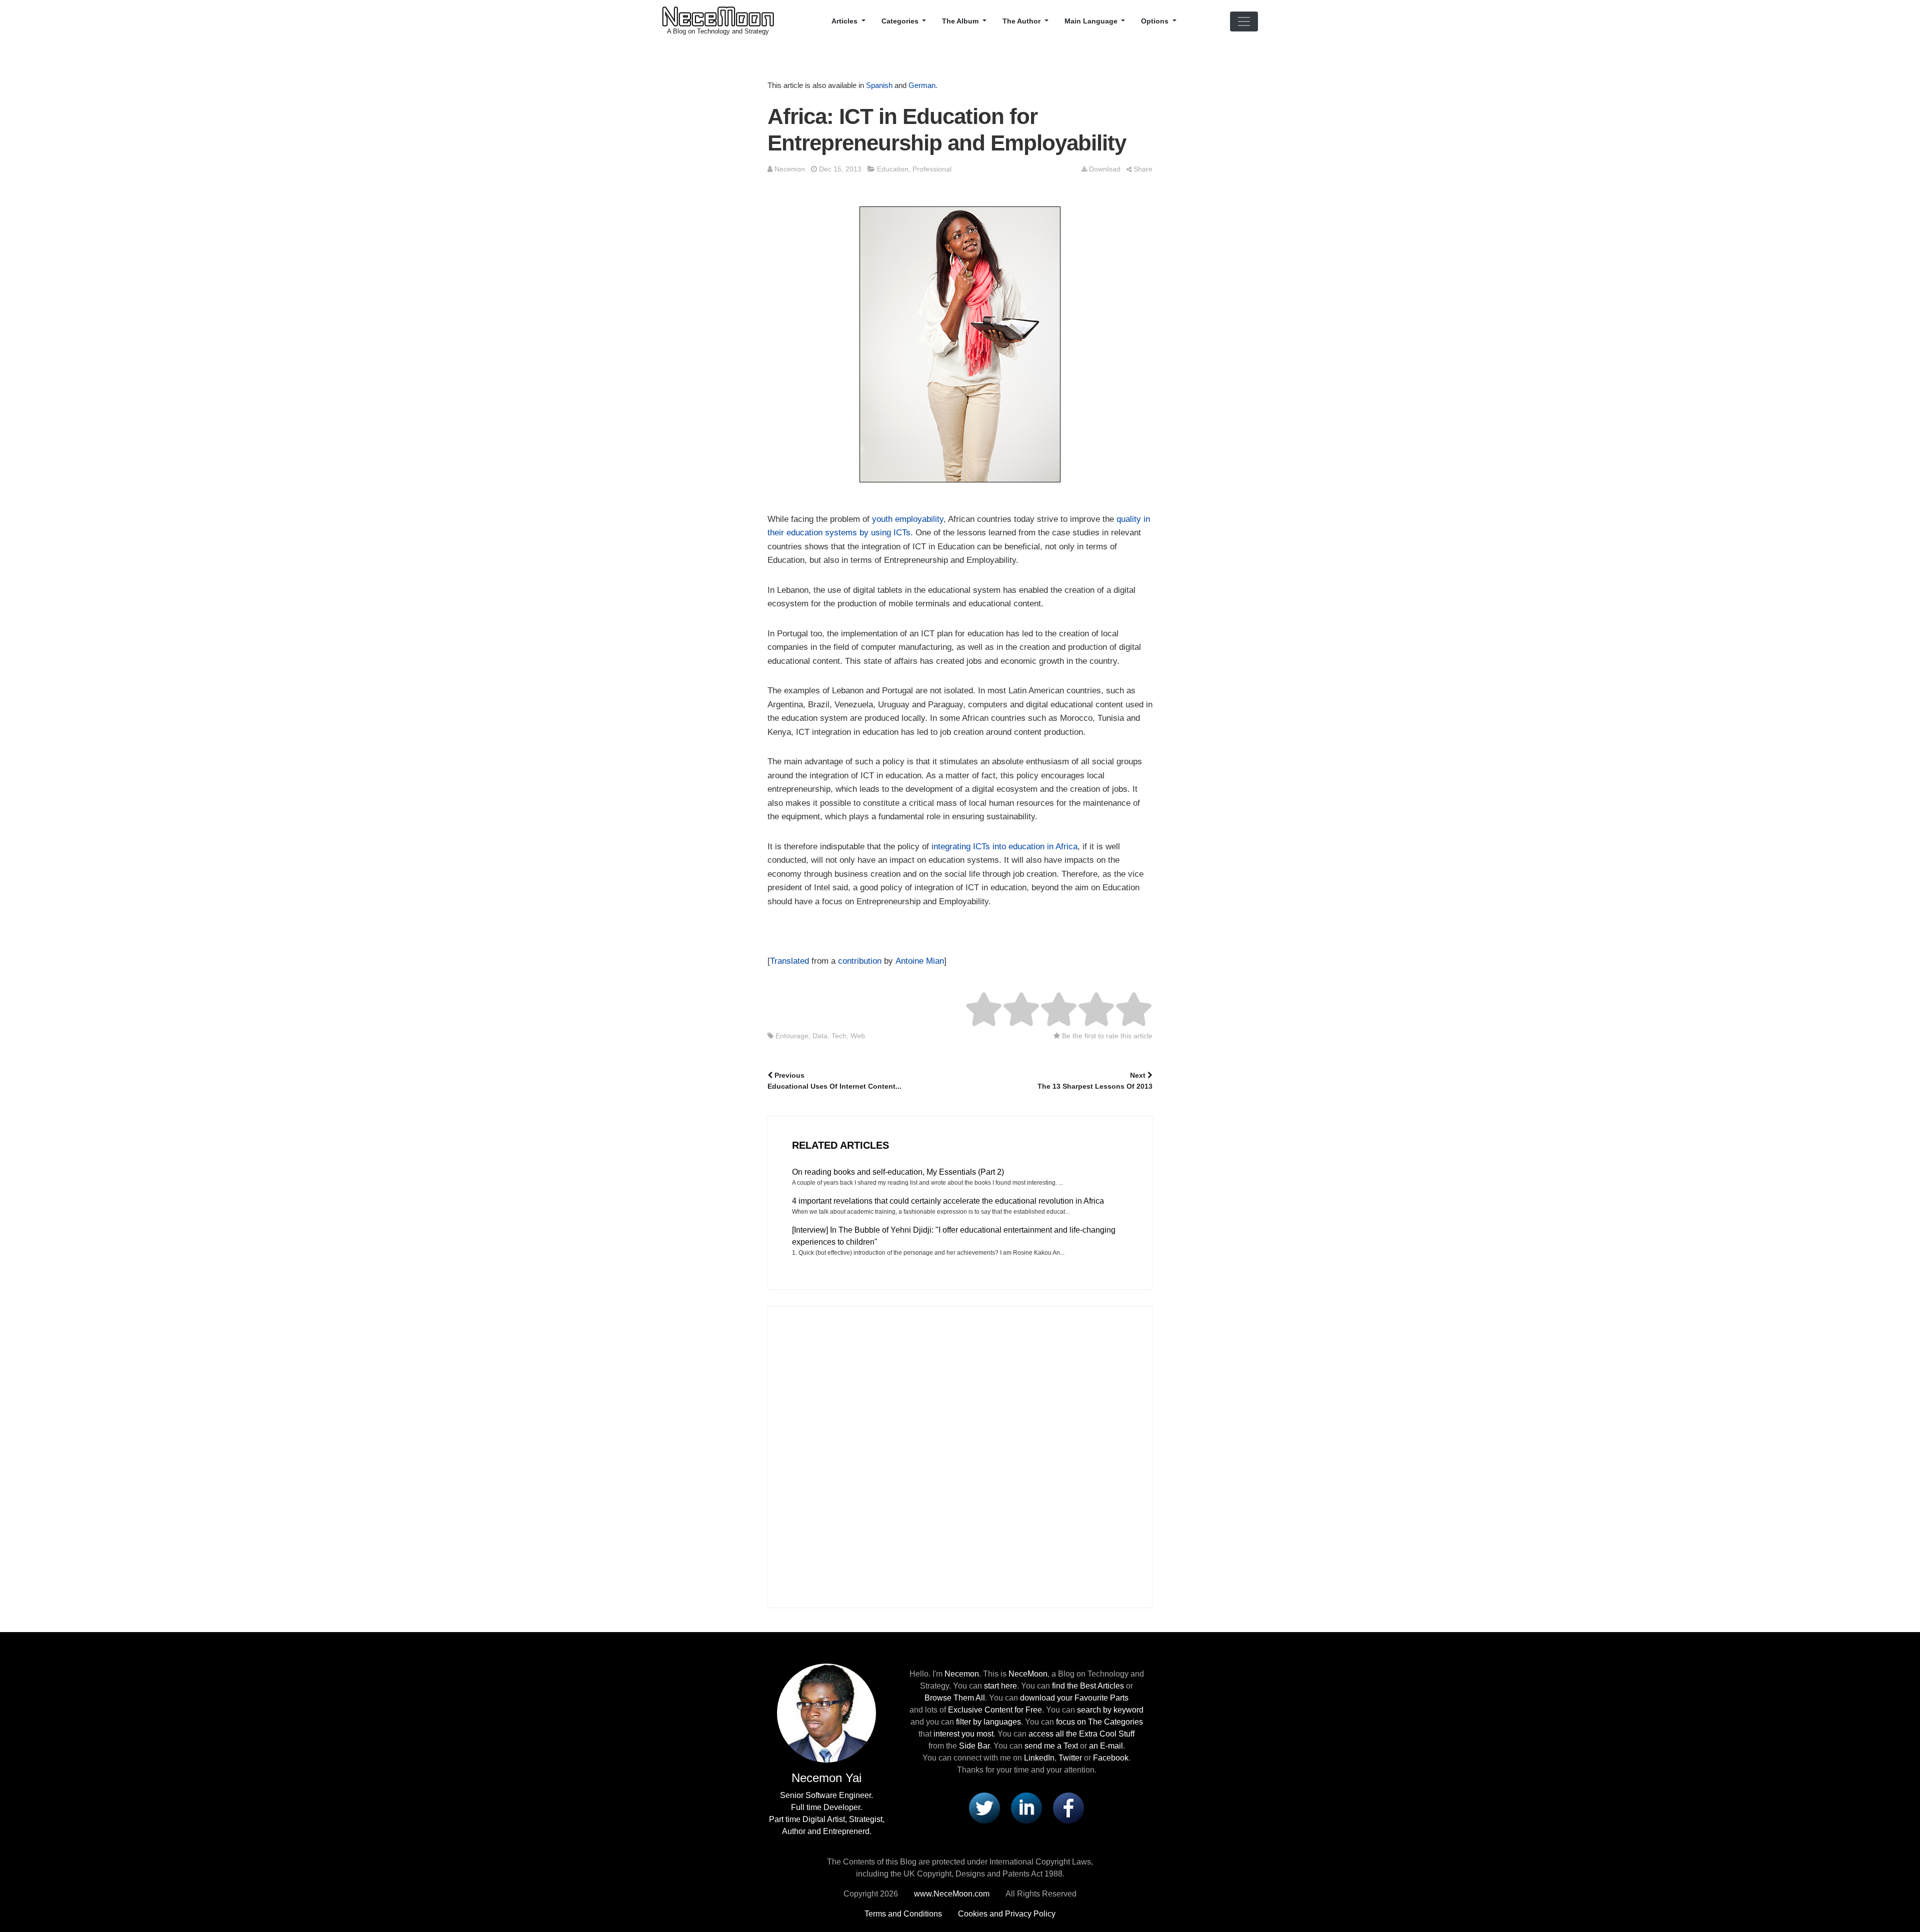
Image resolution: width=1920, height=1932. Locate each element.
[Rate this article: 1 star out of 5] (984, 1009)
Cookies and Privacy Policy (1007, 1914)
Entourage (792, 1036)
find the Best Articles (1088, 1686)
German (922, 85)
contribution (860, 961)
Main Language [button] (1092, 21)
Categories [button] (901, 21)
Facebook (1111, 1758)
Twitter (1070, 1758)
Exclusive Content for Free (995, 1710)
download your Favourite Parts (1074, 1698)
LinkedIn (1039, 1758)
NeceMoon (1028, 1674)
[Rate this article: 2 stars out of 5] (1002, 1009)
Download (1105, 169)
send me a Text (1051, 1746)
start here (1000, 1686)
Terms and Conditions (903, 1914)
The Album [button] (961, 21)
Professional (932, 169)
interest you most (963, 1734)
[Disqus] (960, 1455)
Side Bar (974, 1746)
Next (1095, 1081)
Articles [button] (845, 21)
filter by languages (988, 1722)
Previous (834, 1081)
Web (858, 1036)
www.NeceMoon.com (952, 1894)
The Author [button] (1022, 21)
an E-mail (1106, 1746)
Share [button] (1143, 169)
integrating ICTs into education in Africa (1004, 847)
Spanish (879, 85)
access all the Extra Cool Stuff (1081, 1734)
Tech (839, 1036)
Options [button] (1156, 21)
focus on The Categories (1099, 1722)
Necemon (790, 169)
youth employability (908, 519)
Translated (789, 961)
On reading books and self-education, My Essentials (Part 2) (898, 1172)
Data (820, 1036)
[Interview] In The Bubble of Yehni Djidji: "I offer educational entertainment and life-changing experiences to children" (954, 1236)
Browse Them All (955, 1698)
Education (893, 169)
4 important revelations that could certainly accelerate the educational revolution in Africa (948, 1201)
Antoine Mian (920, 961)
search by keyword (1110, 1710)
